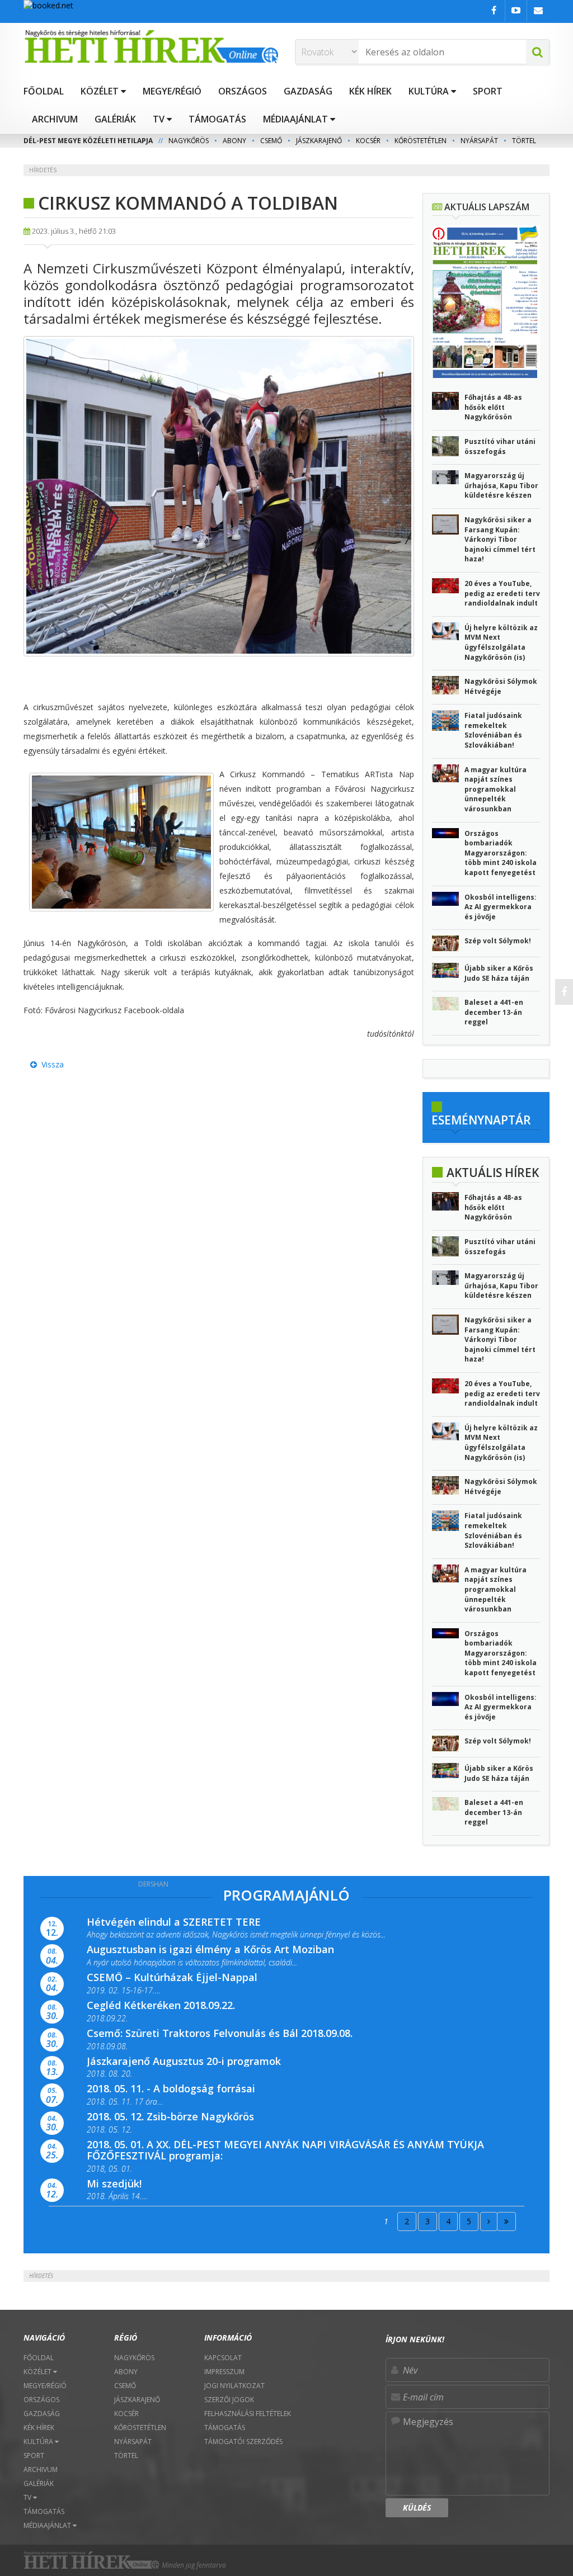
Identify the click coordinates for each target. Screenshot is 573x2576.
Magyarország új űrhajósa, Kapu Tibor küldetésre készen (501, 485)
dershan (153, 1884)
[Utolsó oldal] (506, 2221)
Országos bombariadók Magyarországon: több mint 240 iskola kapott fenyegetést (501, 853)
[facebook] (564, 992)
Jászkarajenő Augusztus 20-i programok (184, 2061)
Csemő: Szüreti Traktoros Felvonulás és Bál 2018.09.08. (220, 2033)
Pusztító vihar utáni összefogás (500, 446)
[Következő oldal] (489, 2221)
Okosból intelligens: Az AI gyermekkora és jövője (501, 907)
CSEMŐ (271, 141)
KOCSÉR (368, 141)
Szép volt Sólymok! (498, 941)
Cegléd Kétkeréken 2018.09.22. (161, 2005)
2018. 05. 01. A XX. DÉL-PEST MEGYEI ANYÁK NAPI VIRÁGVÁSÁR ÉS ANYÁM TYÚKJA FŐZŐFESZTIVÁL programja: (285, 2150)
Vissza (50, 1064)
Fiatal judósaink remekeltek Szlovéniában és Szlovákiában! (493, 730)
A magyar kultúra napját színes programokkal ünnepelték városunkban (495, 789)
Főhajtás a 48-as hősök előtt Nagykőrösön (493, 407)
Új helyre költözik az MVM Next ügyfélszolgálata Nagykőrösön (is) (501, 642)
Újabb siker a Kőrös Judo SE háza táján (499, 973)
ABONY (234, 141)
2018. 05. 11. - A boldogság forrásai (171, 2088)
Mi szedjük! (114, 2183)
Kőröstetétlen (421, 141)
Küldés (417, 2508)
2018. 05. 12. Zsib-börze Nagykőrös (170, 2116)
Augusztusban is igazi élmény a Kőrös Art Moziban (210, 1949)
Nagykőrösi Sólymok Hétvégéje (501, 686)
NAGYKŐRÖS (189, 141)
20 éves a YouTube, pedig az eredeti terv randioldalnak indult (502, 593)
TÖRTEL (524, 141)
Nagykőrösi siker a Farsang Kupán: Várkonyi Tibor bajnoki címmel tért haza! (500, 539)
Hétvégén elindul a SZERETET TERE (174, 1922)
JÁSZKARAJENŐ (319, 141)
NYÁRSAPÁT (479, 141)
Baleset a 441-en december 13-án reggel (494, 1012)
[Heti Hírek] (151, 46)
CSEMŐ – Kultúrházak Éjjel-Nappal (172, 1977)
